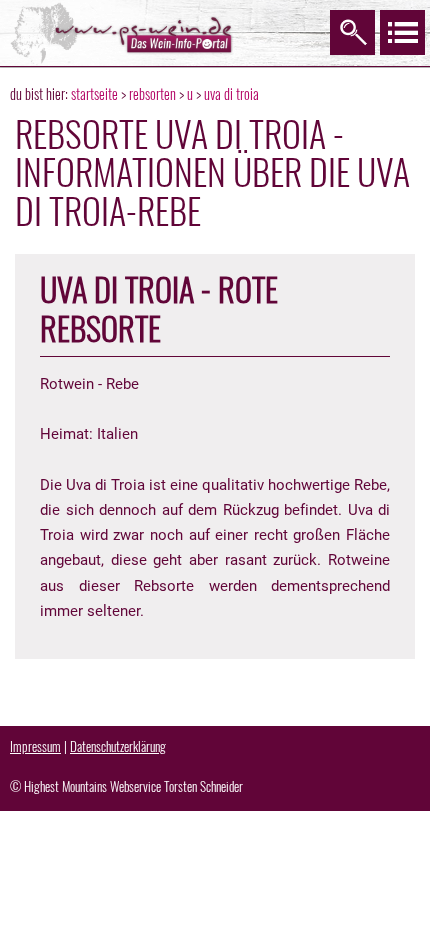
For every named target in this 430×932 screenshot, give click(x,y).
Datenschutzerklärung (118, 746)
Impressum (35, 746)
